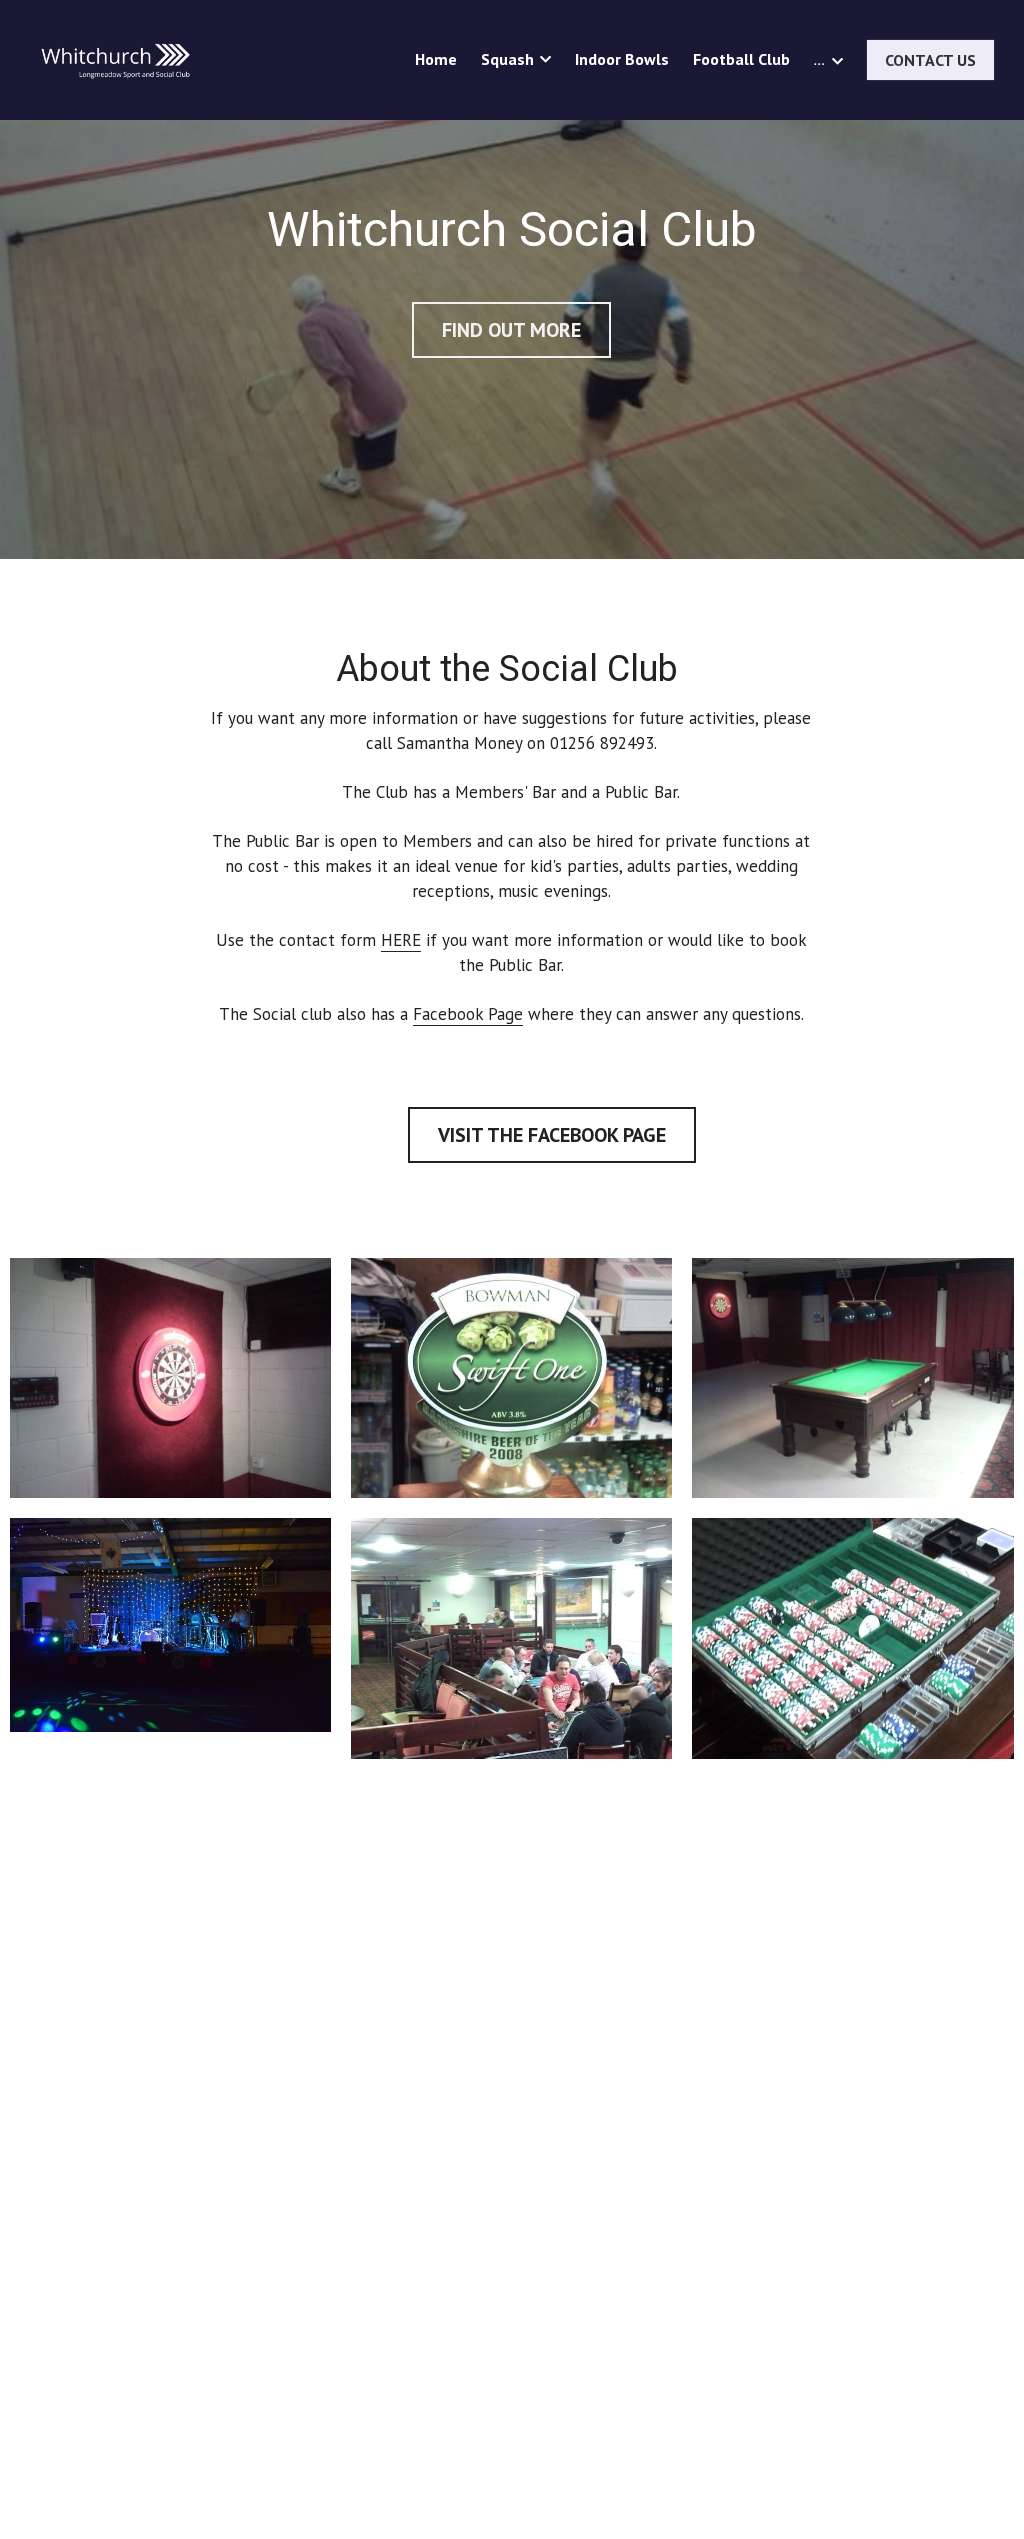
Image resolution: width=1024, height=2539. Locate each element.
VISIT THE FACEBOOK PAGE (552, 1135)
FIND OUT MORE (511, 320)
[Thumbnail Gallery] (170, 1378)
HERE (401, 940)
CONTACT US (930, 60)
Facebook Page (468, 1014)
